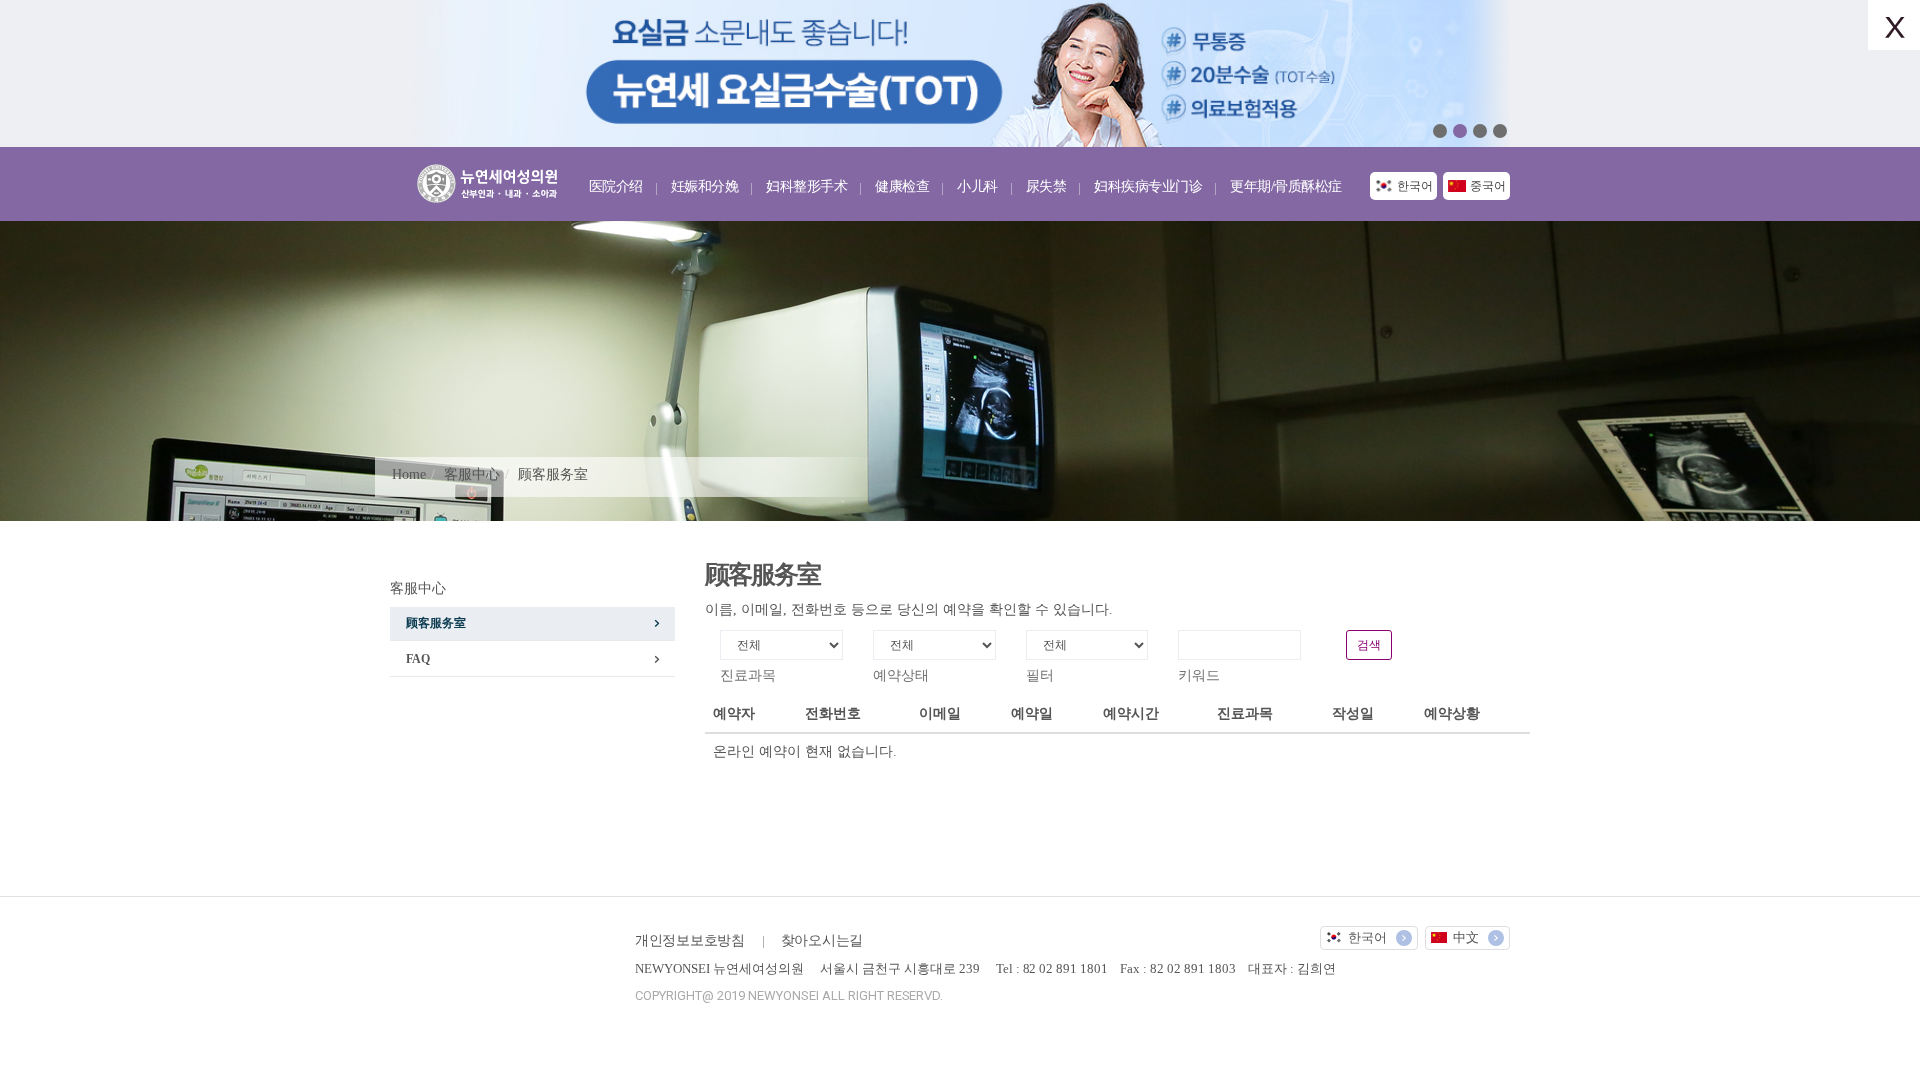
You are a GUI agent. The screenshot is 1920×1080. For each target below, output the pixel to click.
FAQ (418, 659)
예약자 (734, 713)
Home (409, 474)
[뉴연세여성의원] (493, 179)
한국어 (1415, 186)
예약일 (1032, 713)
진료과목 (1245, 713)
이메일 (940, 713)
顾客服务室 (553, 474)
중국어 (1488, 186)
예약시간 (1131, 713)
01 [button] (1440, 131)
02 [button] (1460, 131)
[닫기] (1894, 25)
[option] (960, 73)
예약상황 (1452, 713)
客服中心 (472, 474)
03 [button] (1480, 131)
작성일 (1353, 713)
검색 (1369, 645)
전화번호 (833, 713)
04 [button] (1500, 131)
